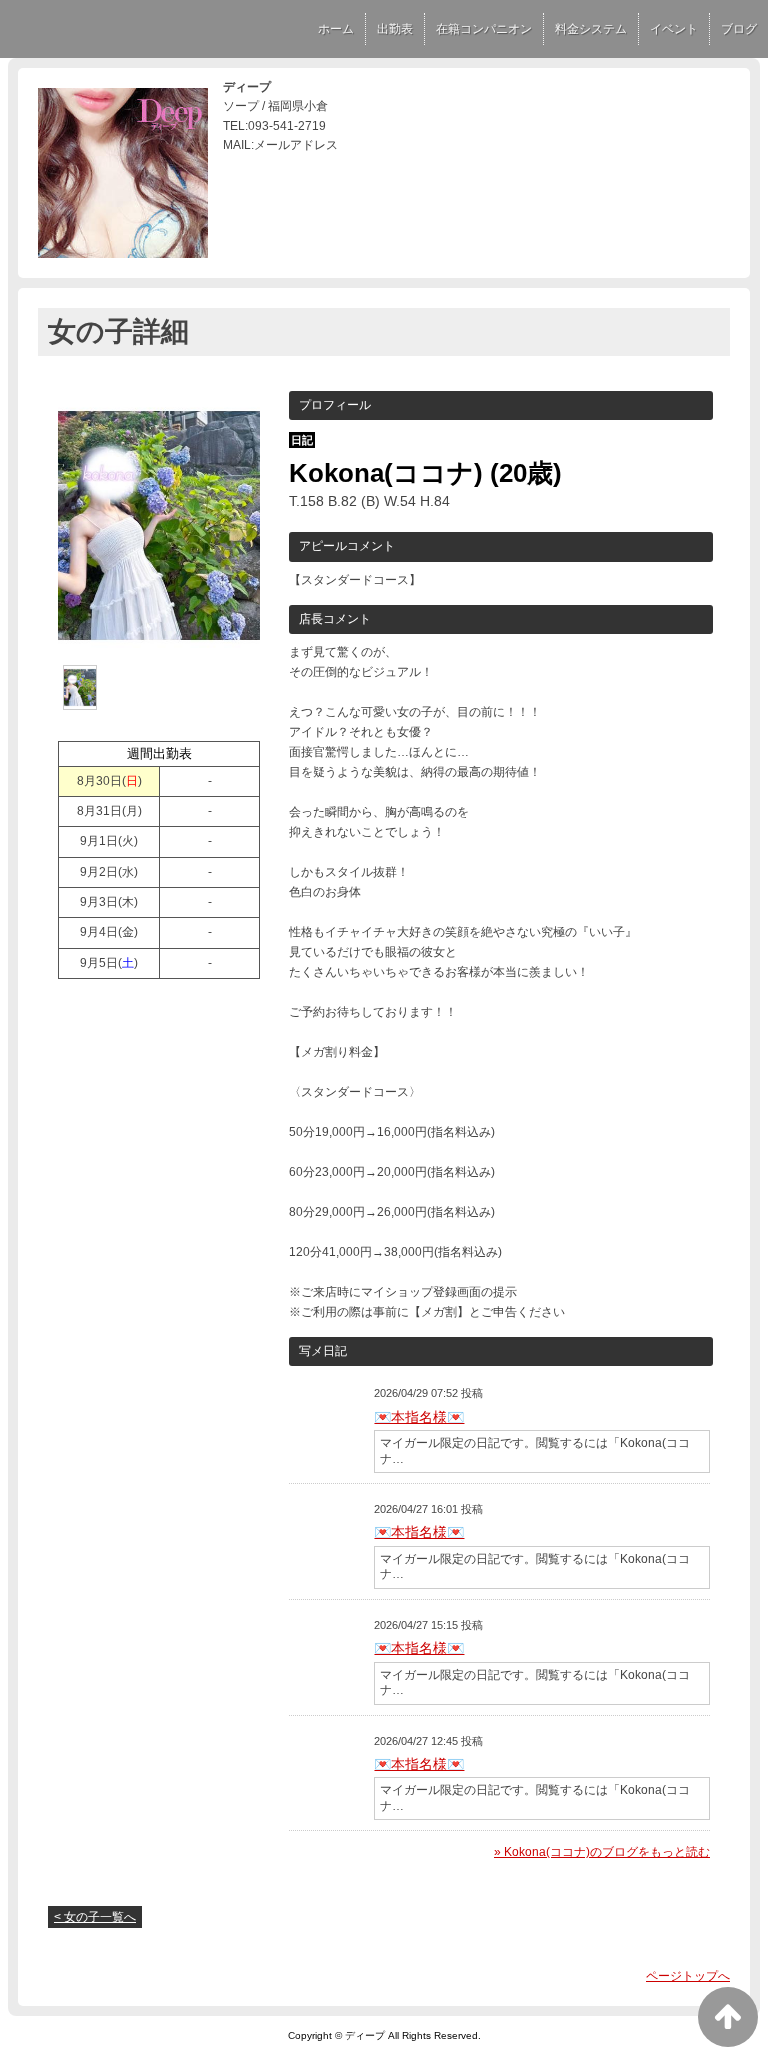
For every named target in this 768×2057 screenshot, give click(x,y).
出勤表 (395, 29)
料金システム (591, 29)
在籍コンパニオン (484, 29)
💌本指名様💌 (419, 1417)
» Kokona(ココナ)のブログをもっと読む (602, 1852)
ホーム (336, 29)
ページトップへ (688, 1976)
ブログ (739, 29)
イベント (674, 29)
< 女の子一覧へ (95, 1917)
